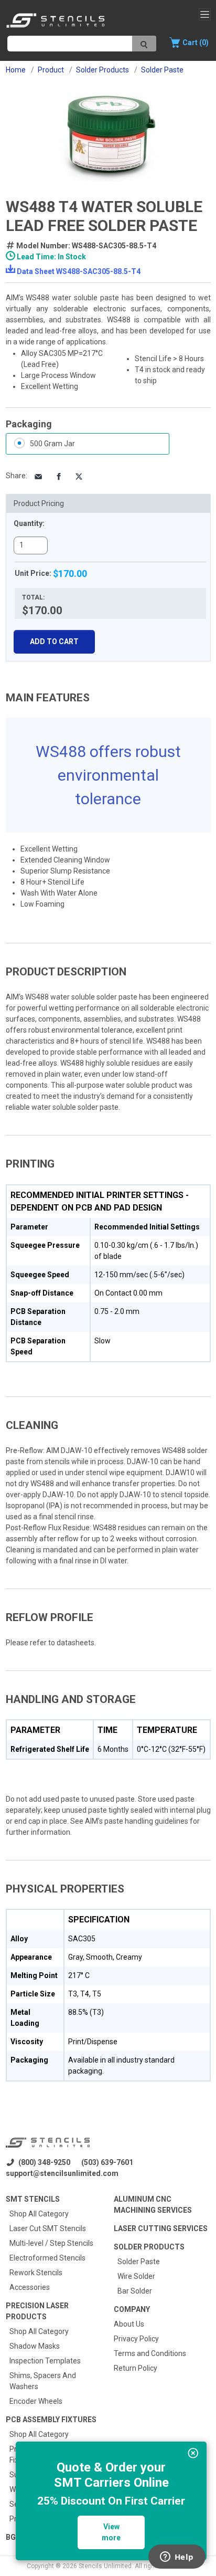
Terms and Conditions (150, 2353)
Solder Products (149, 2247)
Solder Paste (139, 2262)
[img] (193, 2453)
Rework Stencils (36, 2273)
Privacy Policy (136, 2339)
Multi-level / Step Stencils (51, 2243)
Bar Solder (135, 2291)
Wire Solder (136, 2276)
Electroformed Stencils (47, 2258)
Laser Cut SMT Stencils (48, 2228)
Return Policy (136, 2368)
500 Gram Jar (52, 444)
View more (111, 2532)
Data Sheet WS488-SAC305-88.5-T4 (79, 271)
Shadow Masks (35, 2346)
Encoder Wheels (36, 2401)
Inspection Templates (45, 2361)
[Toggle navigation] (205, 14)
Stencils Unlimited (105, 2566)
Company (132, 2309)
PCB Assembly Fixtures (51, 2420)
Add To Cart (54, 642)
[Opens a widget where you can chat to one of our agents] (177, 2558)
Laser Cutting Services (161, 2228)
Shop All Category (39, 2214)
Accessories (30, 2287)
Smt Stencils (33, 2199)
